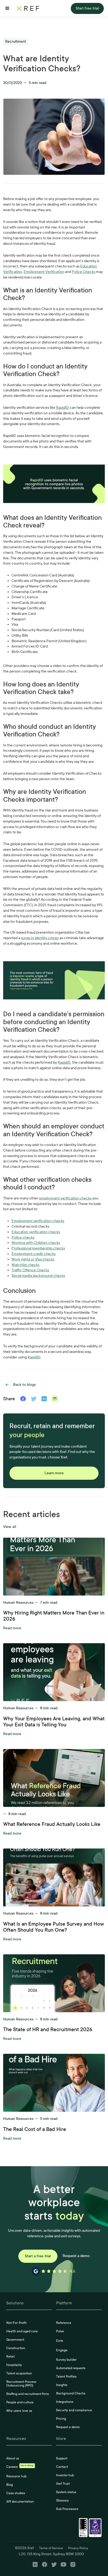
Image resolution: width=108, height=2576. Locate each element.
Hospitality (14, 2365)
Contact (62, 2467)
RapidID (63, 408)
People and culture (20, 2402)
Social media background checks (38, 1276)
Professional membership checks (38, 1248)
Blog (10, 2485)
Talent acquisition (19, 2373)
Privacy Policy (78, 2548)
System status (66, 2492)
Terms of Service (51, 2548)
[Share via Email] (55, 1399)
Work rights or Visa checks (33, 1259)
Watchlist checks (25, 1265)
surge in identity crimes (40, 938)
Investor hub (65, 2475)
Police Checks (83, 272)
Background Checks (71, 2393)
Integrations (65, 2402)
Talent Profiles (66, 2376)
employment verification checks (65, 1198)
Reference (64, 2323)
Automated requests (71, 2368)
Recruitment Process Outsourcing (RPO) (21, 2384)
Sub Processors (67, 2509)
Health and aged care (22, 2331)
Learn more (54, 1473)
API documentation (20, 2502)
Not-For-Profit (16, 2323)
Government (15, 2340)
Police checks (23, 1237)
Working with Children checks (36, 1243)
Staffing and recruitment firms (28, 2394)
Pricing (61, 2419)
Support (62, 2458)
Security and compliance (74, 2410)
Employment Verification (44, 272)
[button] (7, 8)
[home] (28, 8)
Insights (62, 2385)
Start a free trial (38, 2256)
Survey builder (66, 2360)
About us (13, 2458)
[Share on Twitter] (34, 1399)
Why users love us (19, 2411)
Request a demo (76, 2256)
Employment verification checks (38, 1221)
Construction (16, 2348)
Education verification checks (36, 1232)
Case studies (16, 2493)
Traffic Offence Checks (30, 1270)
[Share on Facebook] (23, 1399)
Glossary (62, 2500)
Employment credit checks (34, 1254)
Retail (10, 2356)
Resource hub (16, 2476)
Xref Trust (63, 2484)
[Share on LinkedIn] (44, 1399)
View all (10, 1527)
